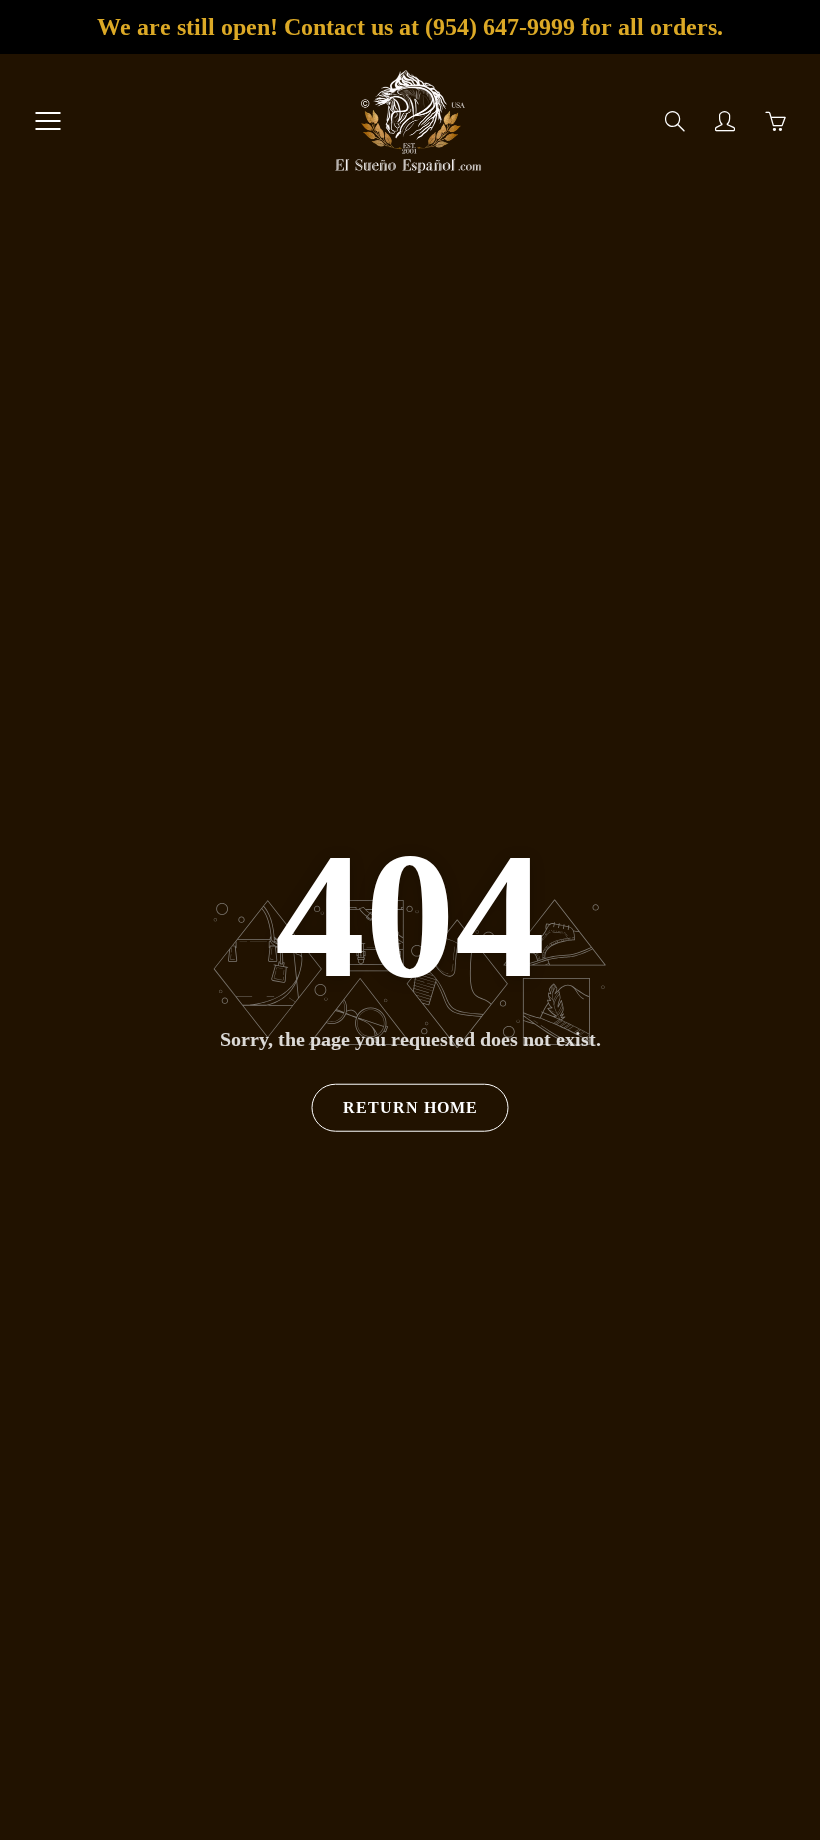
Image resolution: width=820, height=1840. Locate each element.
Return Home (410, 1107)
